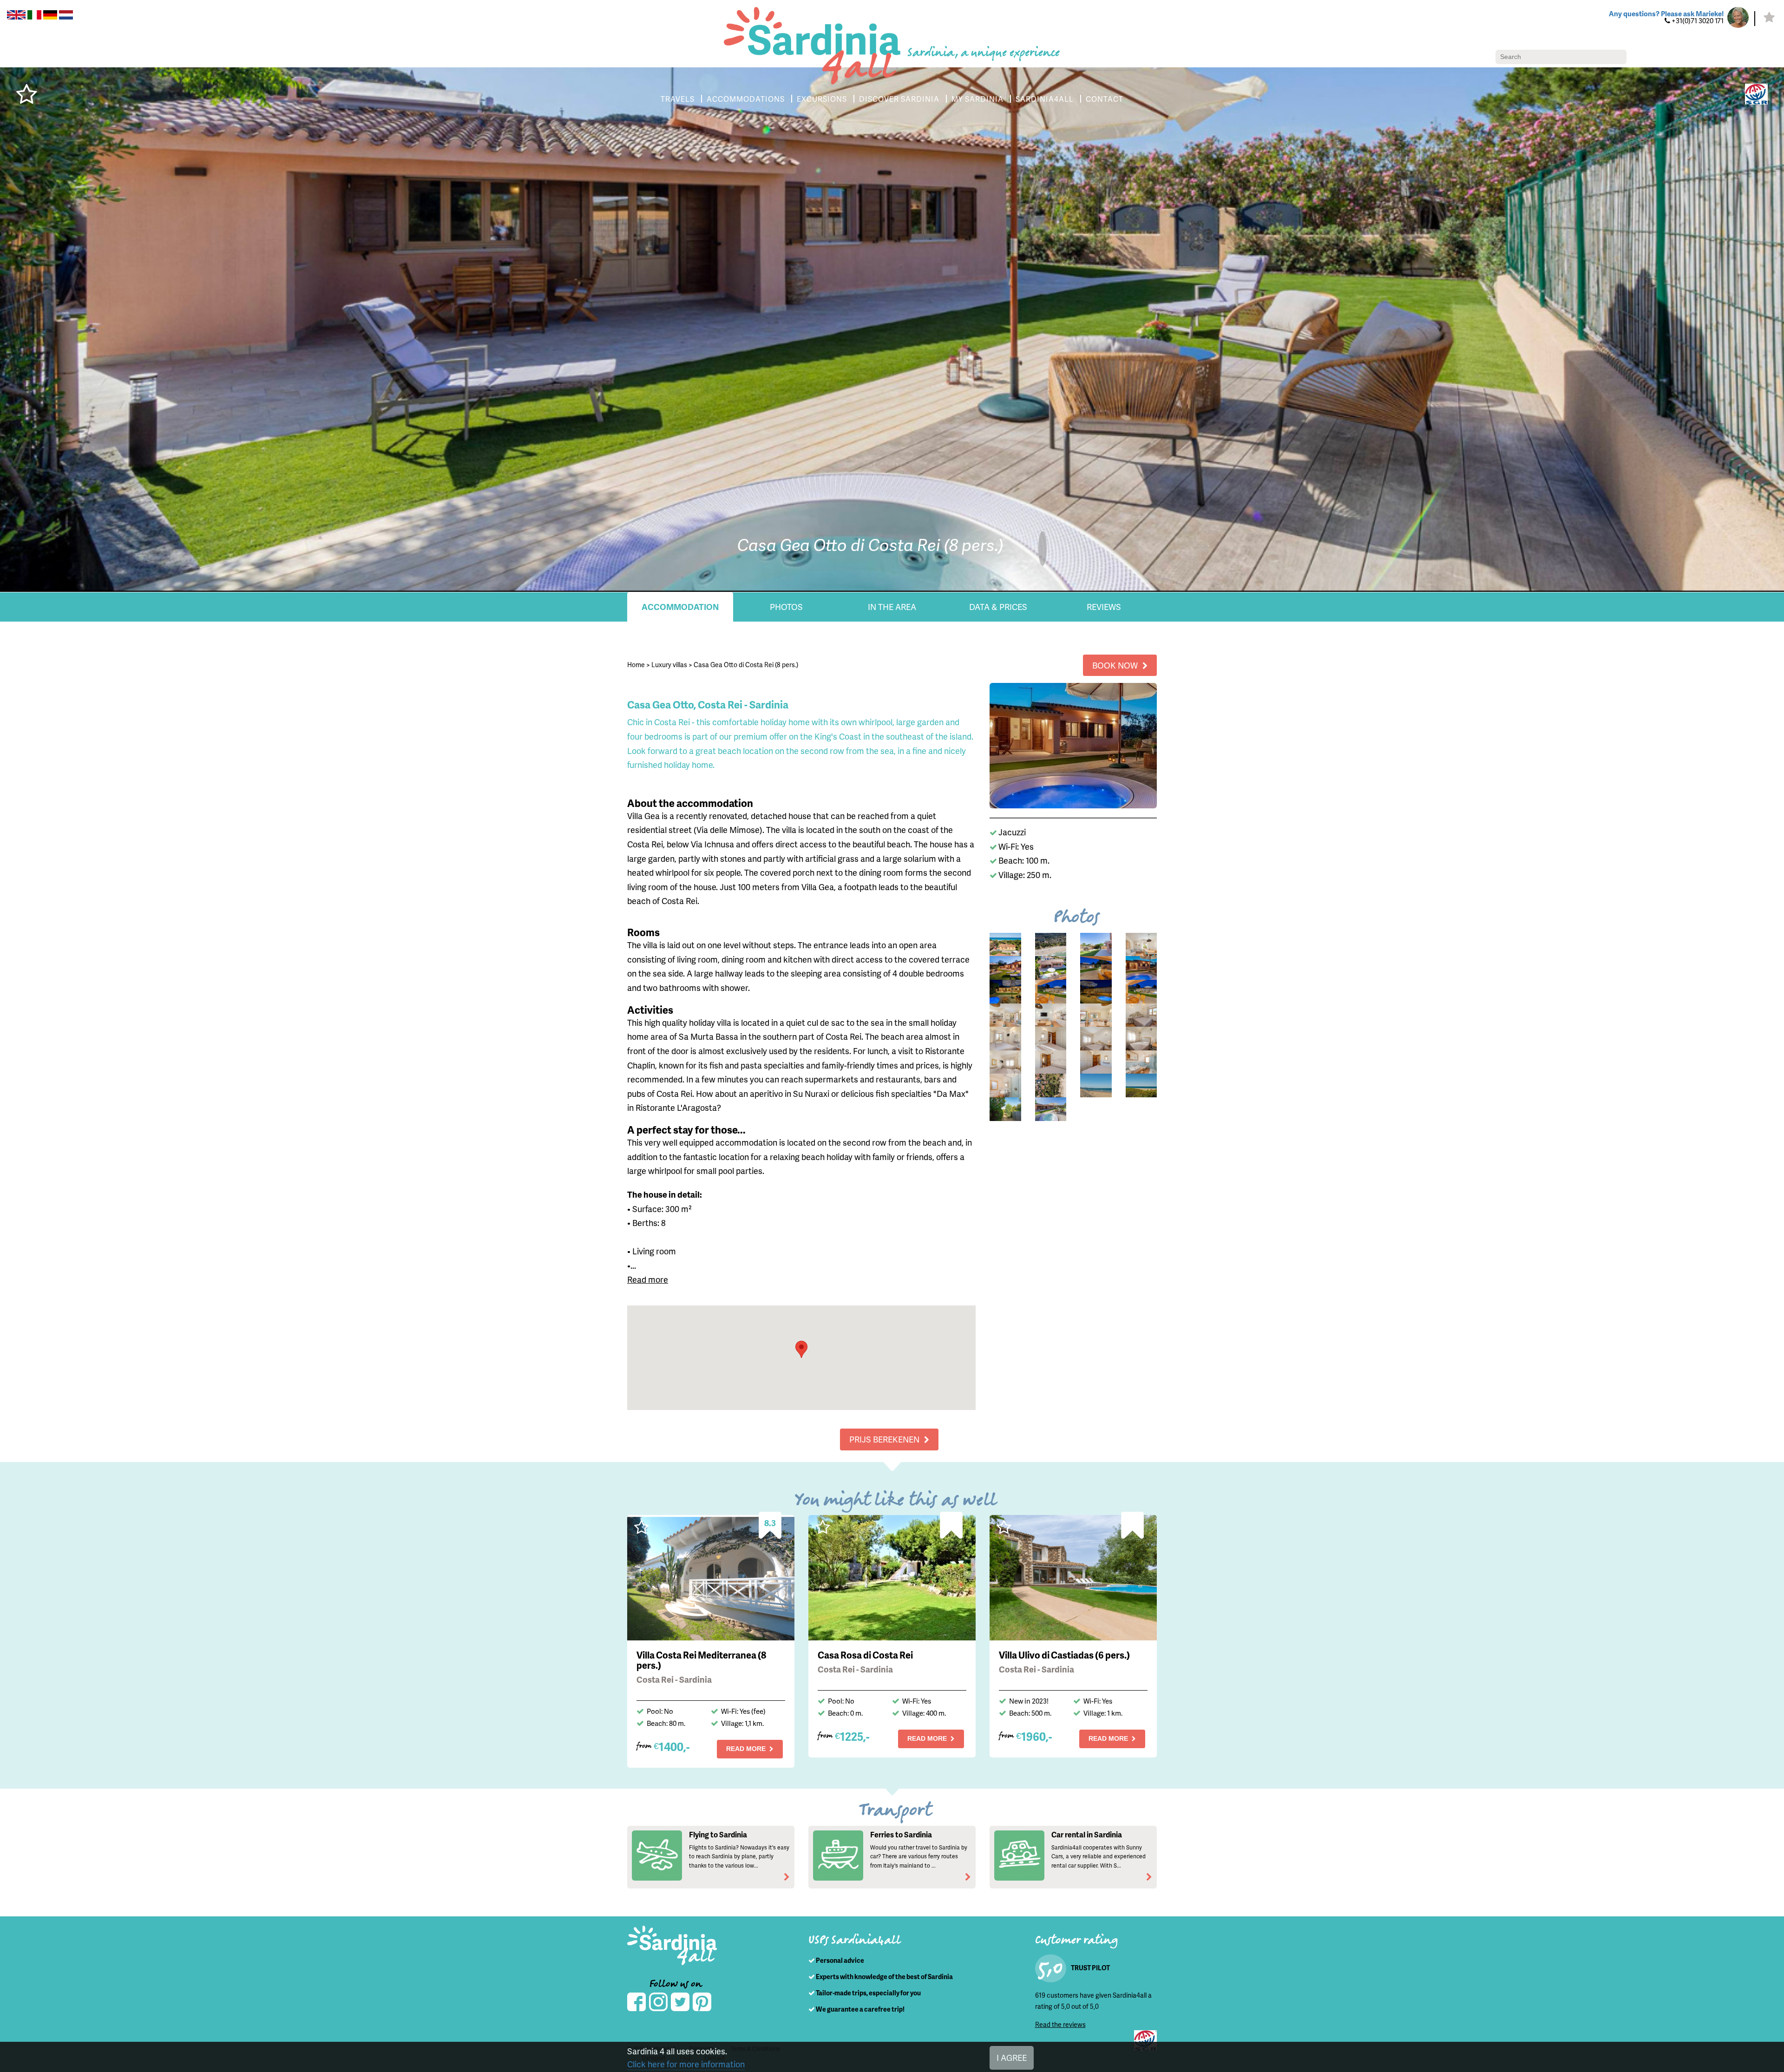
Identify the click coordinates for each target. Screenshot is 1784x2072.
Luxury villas (669, 665)
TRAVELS (678, 99)
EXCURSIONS (822, 99)
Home (636, 665)
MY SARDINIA (977, 99)
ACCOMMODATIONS (746, 99)
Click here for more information (686, 2064)
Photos (786, 607)
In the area (892, 607)
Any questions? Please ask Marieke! (1666, 13)
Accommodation (680, 607)
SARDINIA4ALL (1045, 99)
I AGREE (1012, 2057)
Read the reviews (1060, 2024)
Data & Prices (998, 607)
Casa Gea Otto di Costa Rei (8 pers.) (746, 665)
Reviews (1104, 607)
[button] (801, 1349)
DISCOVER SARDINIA (899, 99)
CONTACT (1105, 99)
